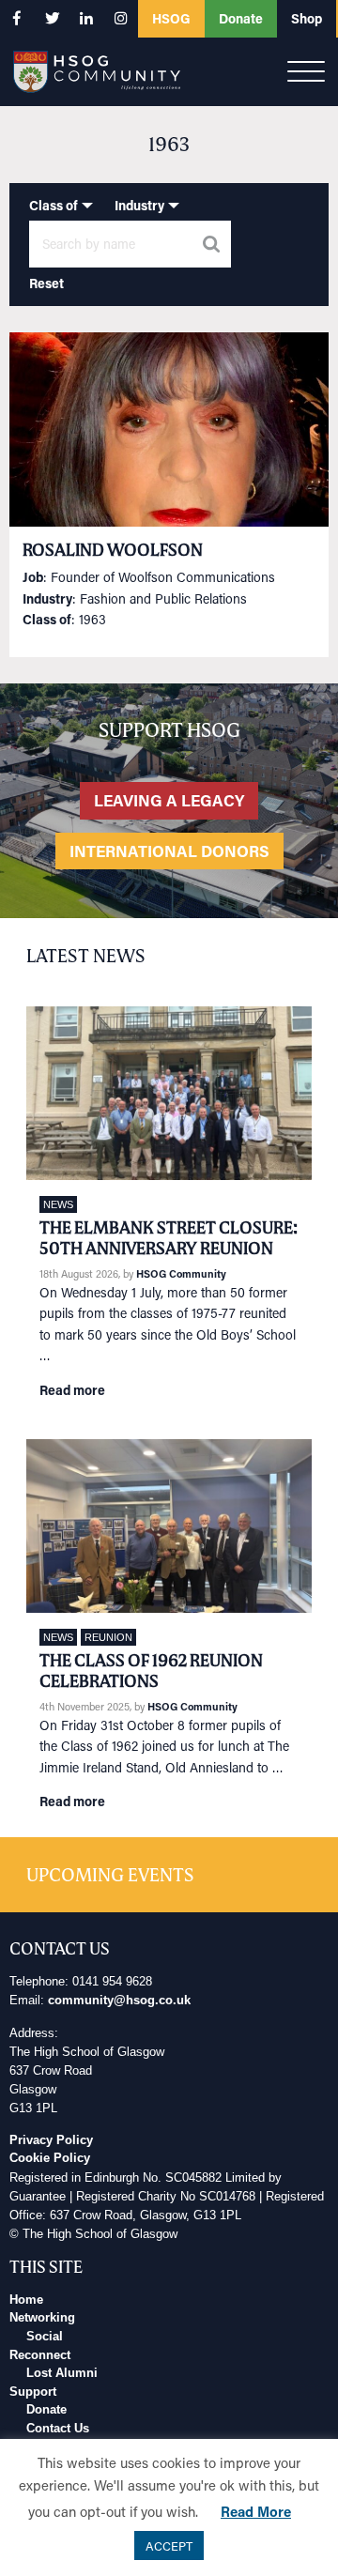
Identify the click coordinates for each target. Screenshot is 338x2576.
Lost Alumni (62, 2373)
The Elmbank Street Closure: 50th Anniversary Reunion (169, 1238)
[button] (17, 18)
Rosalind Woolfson (113, 550)
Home (26, 2300)
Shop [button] (307, 18)
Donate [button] (241, 18)
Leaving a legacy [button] (169, 800)
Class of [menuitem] (54, 205)
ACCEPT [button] (169, 2545)
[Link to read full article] (169, 429)
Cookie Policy (50, 2158)
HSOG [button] (171, 18)
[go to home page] (97, 70)
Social (45, 2337)
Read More (256, 2511)
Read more (72, 1390)
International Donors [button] (169, 851)
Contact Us (58, 2429)
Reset (46, 283)
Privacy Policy (51, 2140)
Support (33, 2392)
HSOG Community (181, 1273)
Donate (46, 2410)
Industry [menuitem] (139, 205)
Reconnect (40, 2355)
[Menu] (306, 72)
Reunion (108, 1637)
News (58, 1204)
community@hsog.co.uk (119, 2001)
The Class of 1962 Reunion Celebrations (151, 1671)
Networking (42, 2318)
